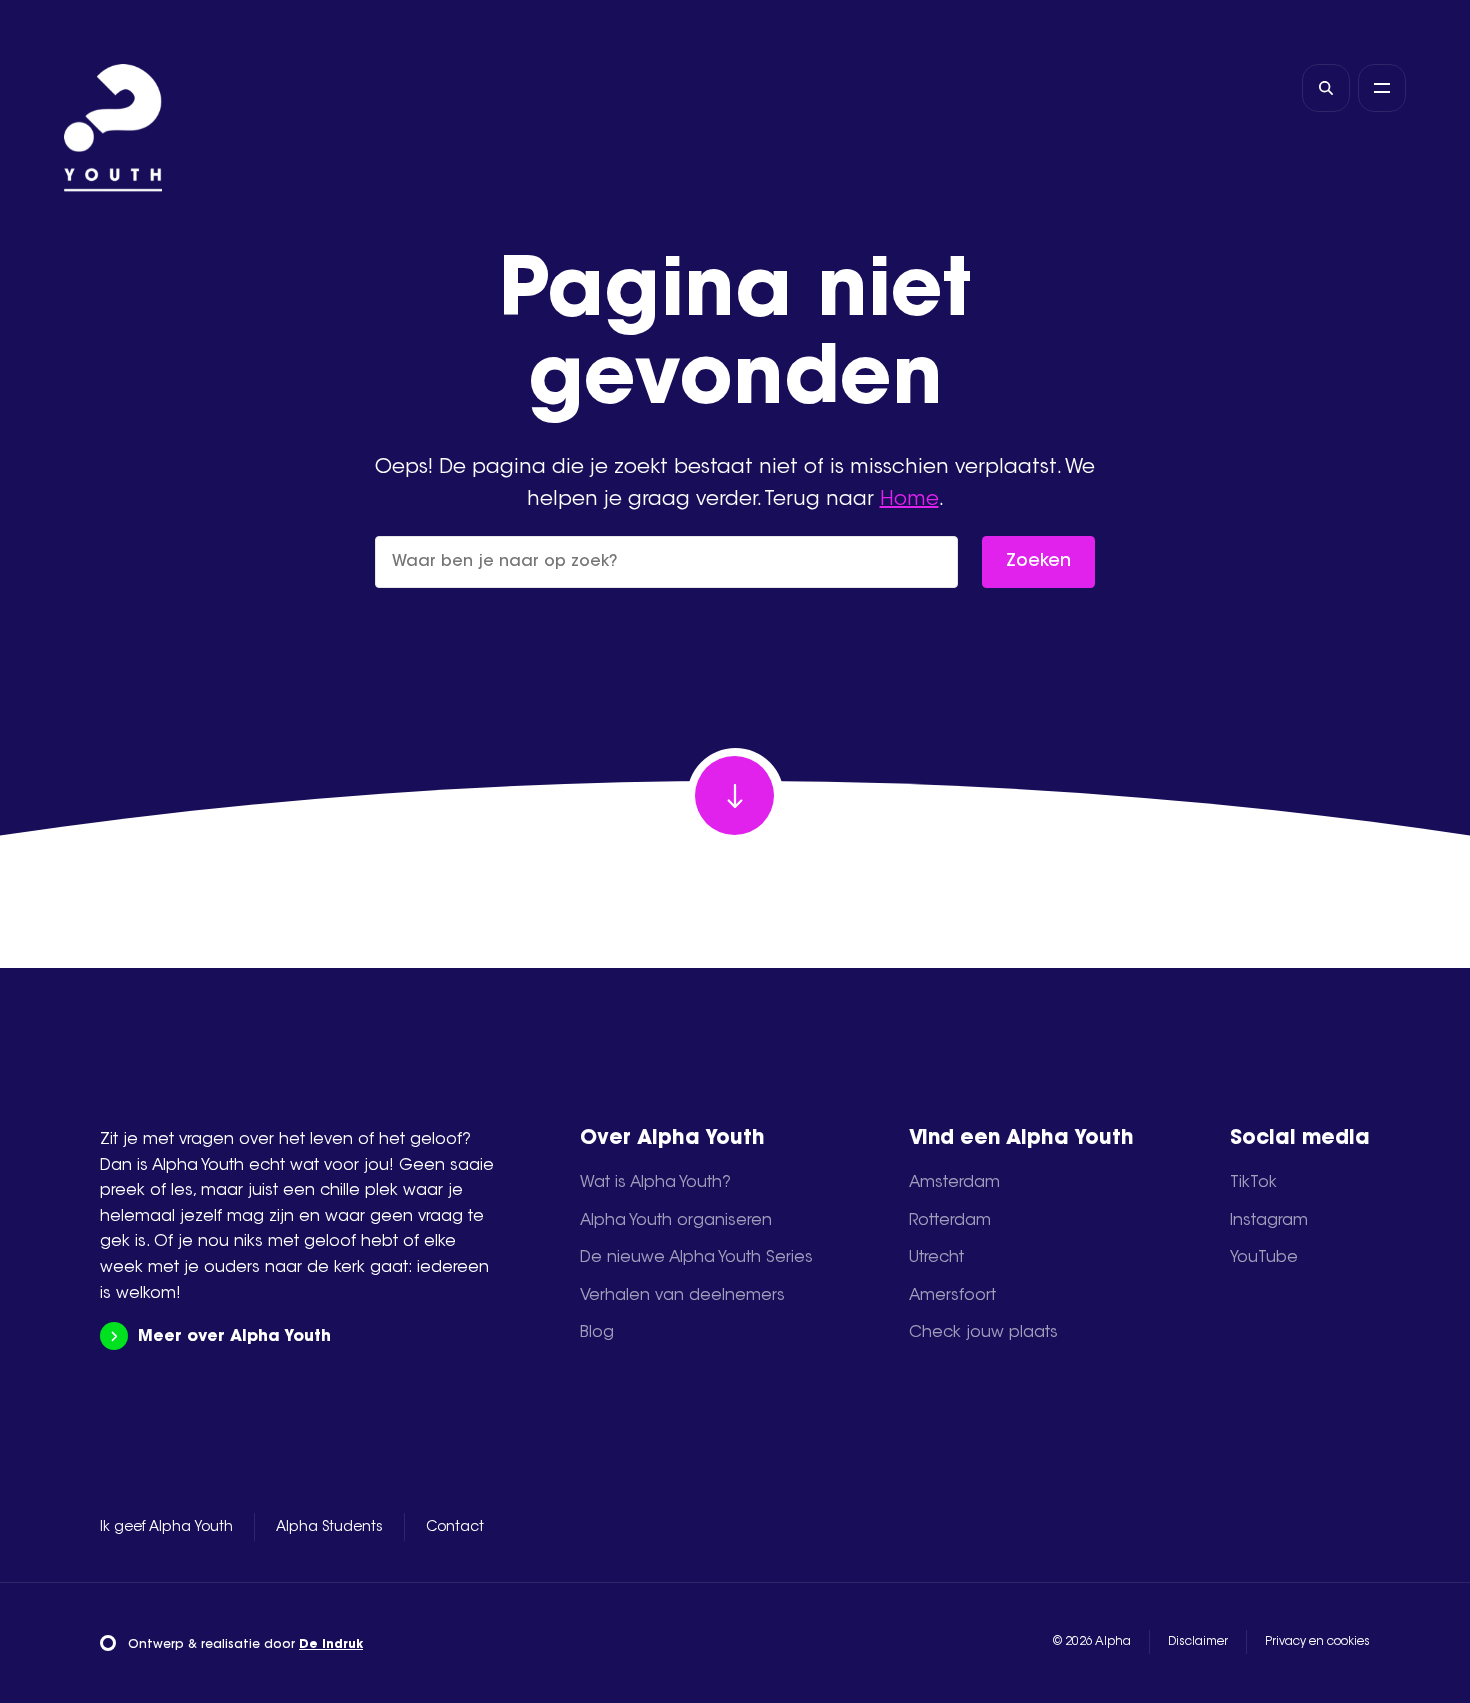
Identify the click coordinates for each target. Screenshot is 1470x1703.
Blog (597, 1333)
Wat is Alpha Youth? (655, 1183)
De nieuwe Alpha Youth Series (696, 1258)
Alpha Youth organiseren (676, 1221)
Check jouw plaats (983, 1333)
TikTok (1253, 1183)
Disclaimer (1198, 1642)
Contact (455, 1528)
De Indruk (331, 1645)
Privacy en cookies (1317, 1642)
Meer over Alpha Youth (234, 1337)
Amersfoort (952, 1296)
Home (909, 500)
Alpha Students (329, 1528)
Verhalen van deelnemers (682, 1296)
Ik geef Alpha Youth (166, 1528)
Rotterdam (950, 1221)
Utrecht (936, 1258)
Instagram (1269, 1221)
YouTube (1264, 1258)
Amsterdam (954, 1183)
